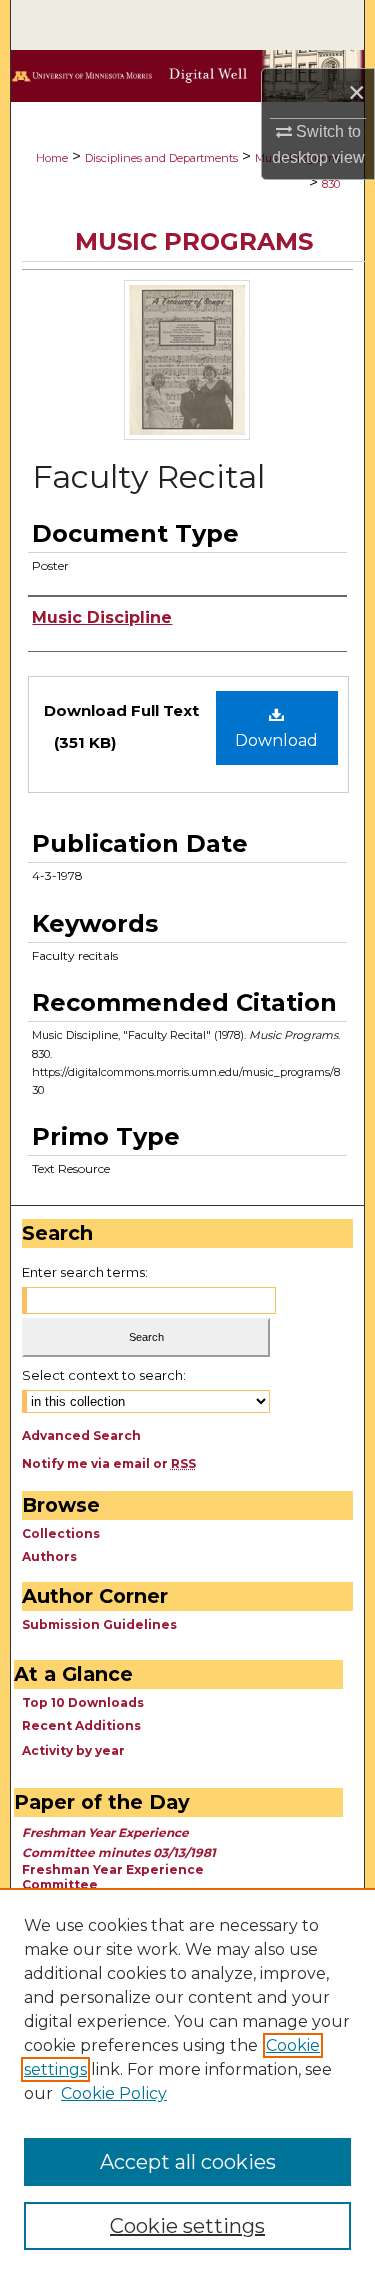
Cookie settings (187, 2226)
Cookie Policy (114, 2093)
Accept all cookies (188, 2162)
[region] (187, 2081)
